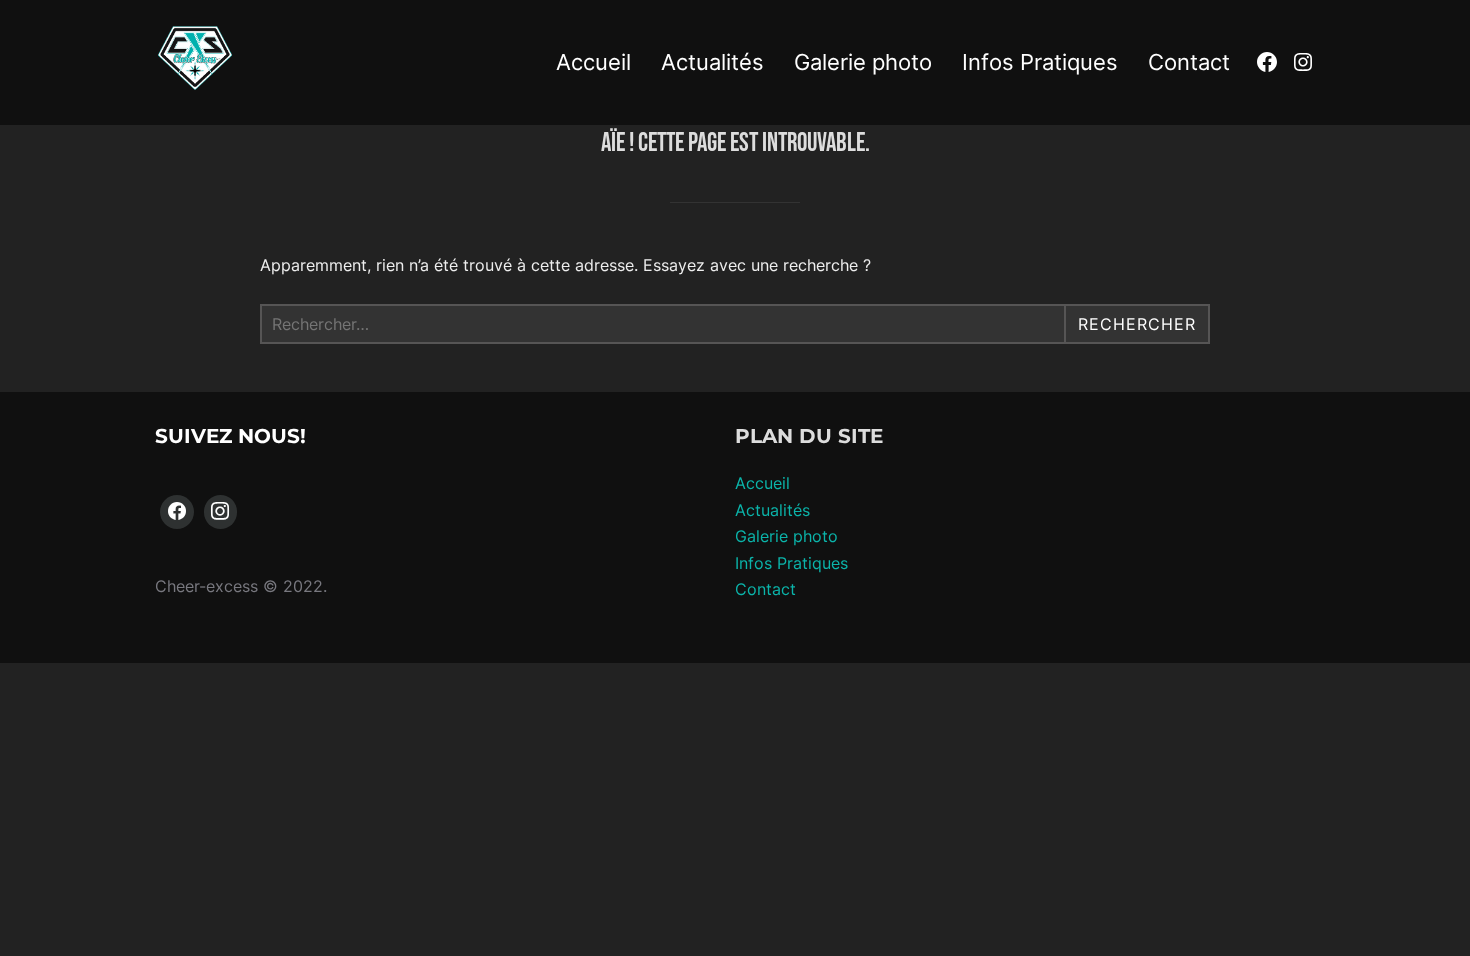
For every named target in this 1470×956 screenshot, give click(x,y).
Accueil (593, 62)
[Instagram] (221, 512)
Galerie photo (863, 62)
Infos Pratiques (1040, 62)
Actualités (712, 62)
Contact (1189, 62)
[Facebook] (177, 512)
